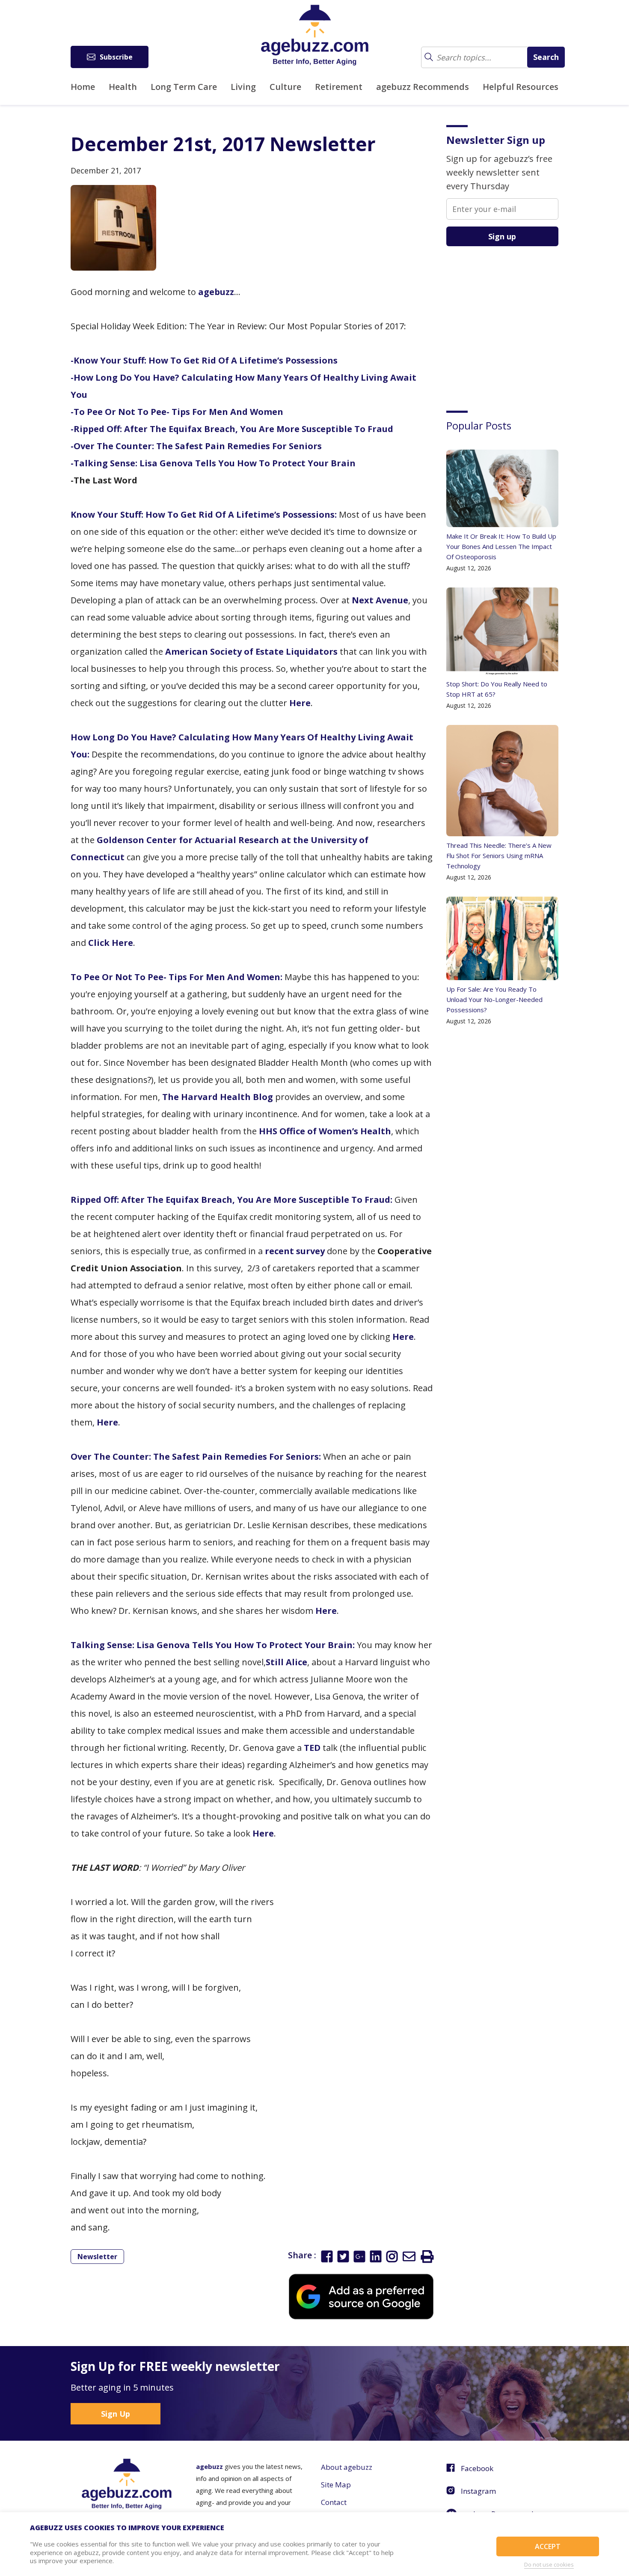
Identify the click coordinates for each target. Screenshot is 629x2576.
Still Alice (286, 1662)
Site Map (336, 2485)
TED (312, 1748)
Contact (334, 2502)
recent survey (295, 1251)
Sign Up (116, 2414)
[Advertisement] (510, 322)
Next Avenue (380, 600)
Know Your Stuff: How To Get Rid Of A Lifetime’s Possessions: (204, 514)
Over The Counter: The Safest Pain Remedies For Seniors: (196, 1456)
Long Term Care (184, 87)
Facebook (477, 2468)
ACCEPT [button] (548, 2546)
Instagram (478, 2491)
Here (300, 703)
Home (83, 87)
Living (243, 87)
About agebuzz (347, 2467)
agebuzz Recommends (423, 87)
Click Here (111, 943)
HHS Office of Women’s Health (325, 1131)
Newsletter (97, 2257)
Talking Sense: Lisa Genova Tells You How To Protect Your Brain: (213, 1645)
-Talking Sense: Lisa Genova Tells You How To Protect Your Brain (213, 463)
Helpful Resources (521, 87)
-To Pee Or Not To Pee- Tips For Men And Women (177, 412)
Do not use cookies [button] (549, 2564)
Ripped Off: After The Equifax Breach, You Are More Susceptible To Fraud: (231, 1200)
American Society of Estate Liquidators (251, 651)
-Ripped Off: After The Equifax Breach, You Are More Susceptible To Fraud (232, 429)
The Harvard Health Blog (218, 1097)
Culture (285, 87)
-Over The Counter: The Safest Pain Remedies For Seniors (196, 446)
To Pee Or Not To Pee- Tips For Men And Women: (177, 977)
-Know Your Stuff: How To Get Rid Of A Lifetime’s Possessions (204, 360)
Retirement (339, 87)
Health (123, 87)
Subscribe (116, 57)
